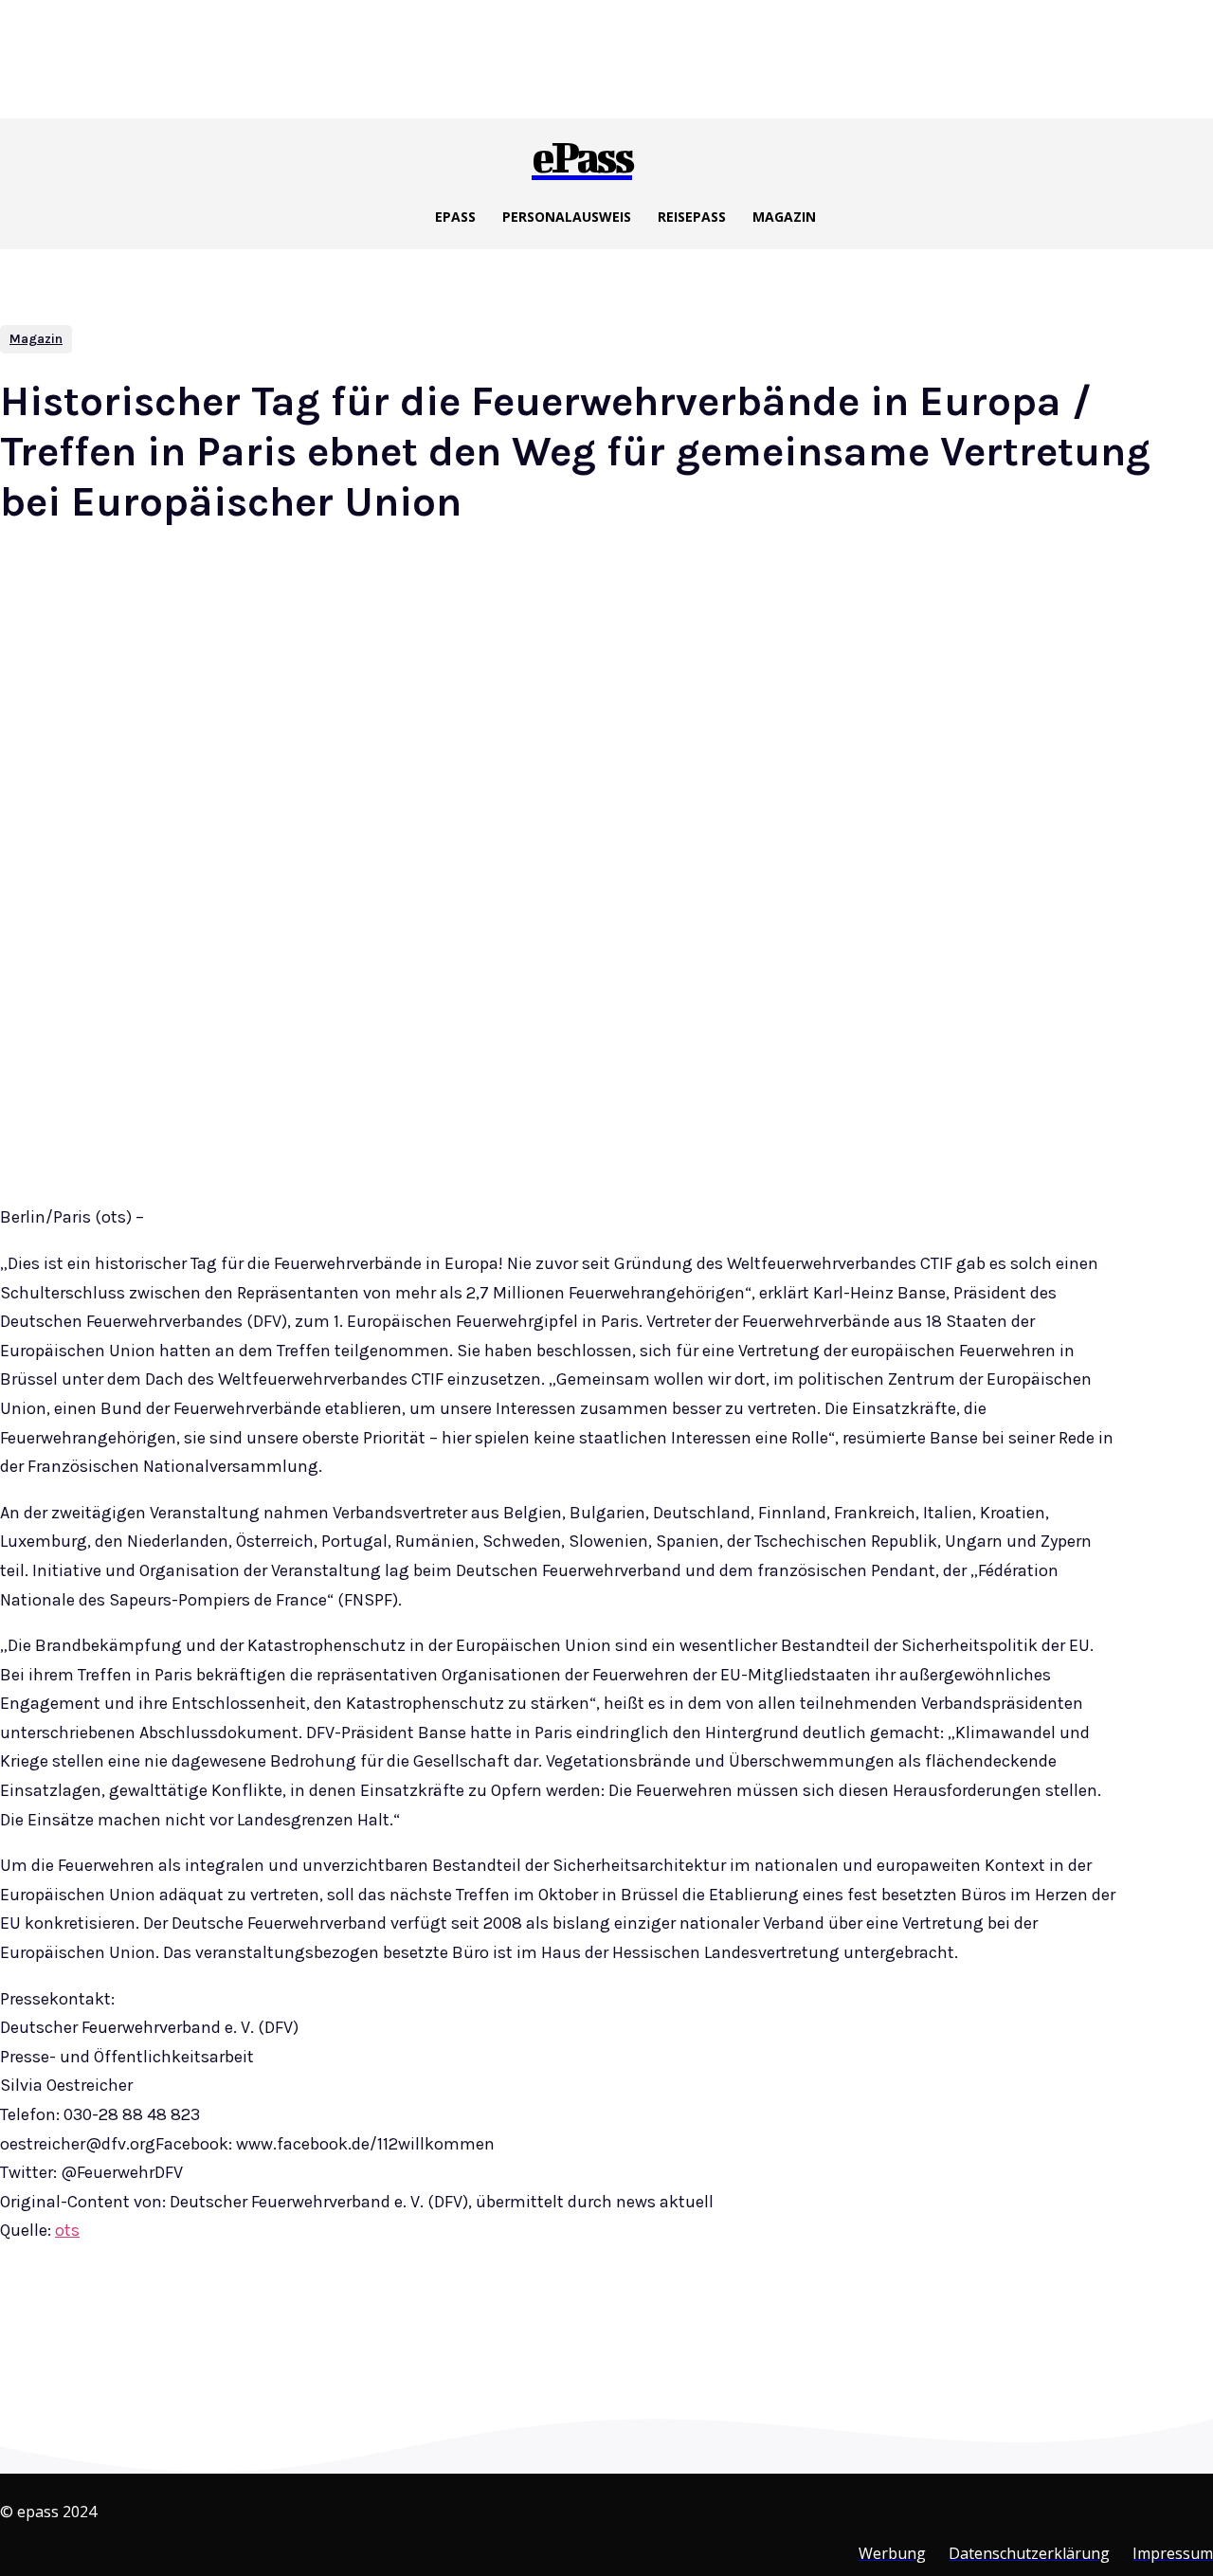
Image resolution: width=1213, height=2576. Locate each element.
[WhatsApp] (381, 2324)
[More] (450, 2324)
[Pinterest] (313, 2324)
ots (67, 2230)
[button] (659, 154)
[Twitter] (244, 2324)
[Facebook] (176, 2324)
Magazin (36, 339)
